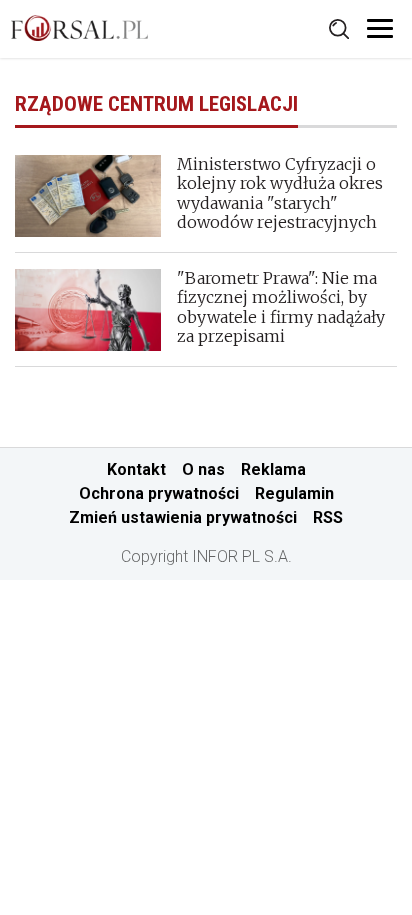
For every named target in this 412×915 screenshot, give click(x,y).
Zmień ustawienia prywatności (183, 517)
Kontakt (136, 469)
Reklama (273, 469)
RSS (328, 517)
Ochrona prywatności (159, 493)
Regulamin (294, 493)
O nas (203, 469)
